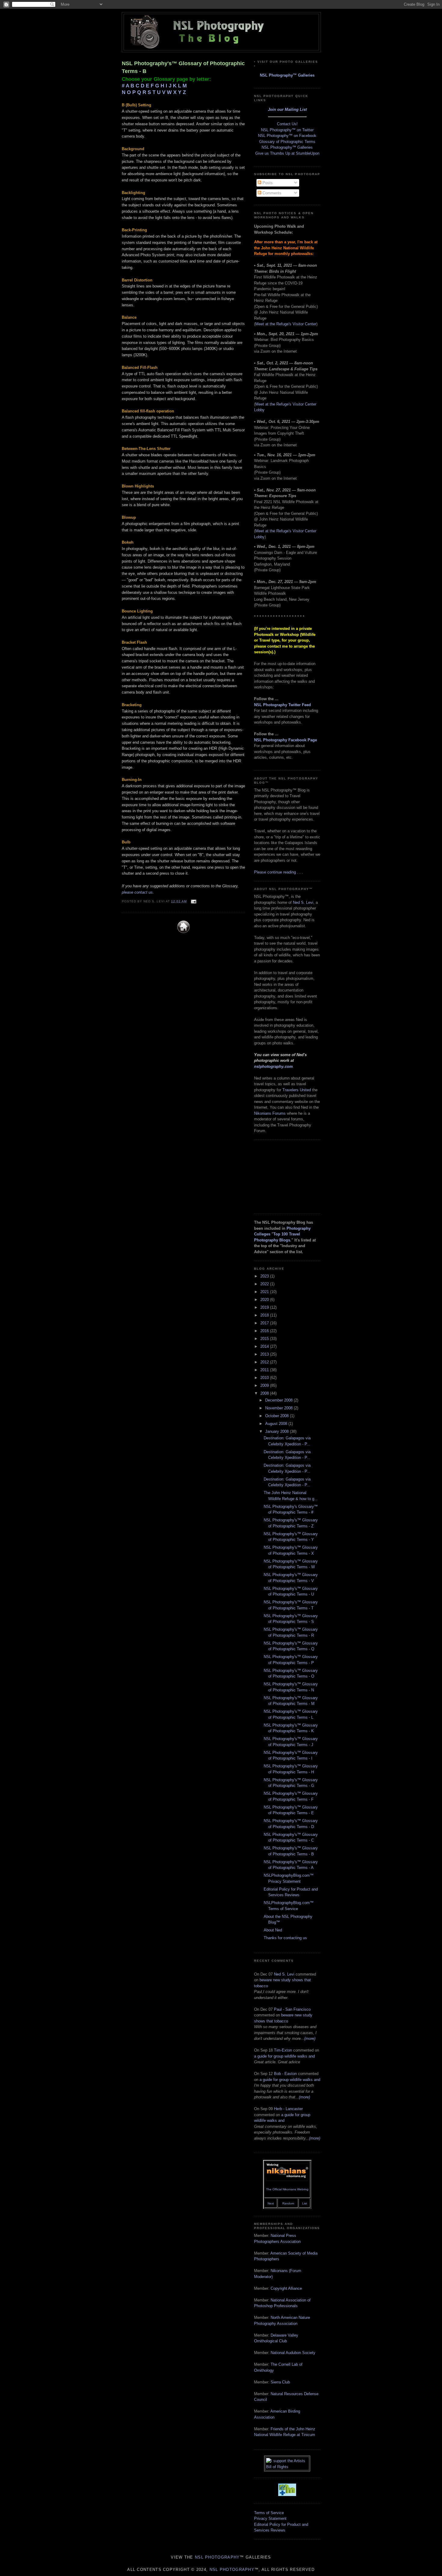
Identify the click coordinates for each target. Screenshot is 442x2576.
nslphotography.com (273, 1066)
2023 (265, 1276)
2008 (265, 1393)
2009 (265, 1385)
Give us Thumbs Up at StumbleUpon (287, 153)
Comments (271, 193)
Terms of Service (269, 2513)
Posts (267, 183)
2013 (265, 1354)
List (305, 2203)
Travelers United (297, 1090)
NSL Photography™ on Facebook (287, 136)
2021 (265, 1292)
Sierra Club (280, 2382)
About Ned (273, 1930)
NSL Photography (217, 2557)
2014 (265, 1346)
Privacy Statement (270, 2518)
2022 (265, 1284)
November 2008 (279, 1408)
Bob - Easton (285, 2074)
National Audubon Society (293, 2353)
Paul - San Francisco (292, 2009)
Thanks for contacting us (285, 1938)
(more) (310, 2038)
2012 (265, 1362)
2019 (265, 1307)
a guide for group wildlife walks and (284, 2056)
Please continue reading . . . (279, 872)
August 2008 (277, 1424)
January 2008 (278, 1431)
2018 (265, 1315)
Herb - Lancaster (288, 2109)
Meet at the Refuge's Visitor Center (286, 324)
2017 (265, 1323)
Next (271, 2203)
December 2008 (279, 1400)
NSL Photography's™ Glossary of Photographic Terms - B (183, 67)
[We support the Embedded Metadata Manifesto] (287, 2495)
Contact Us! (287, 124)
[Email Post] (193, 901)
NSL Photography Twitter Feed (282, 705)
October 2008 (278, 1416)
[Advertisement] (284, 1176)
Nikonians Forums (270, 1113)
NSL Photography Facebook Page (285, 740)
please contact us (137, 892)
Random (288, 2203)
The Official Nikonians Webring (287, 2189)
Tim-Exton (283, 2050)
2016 (265, 1331)
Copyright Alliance (286, 2288)
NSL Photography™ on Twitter (287, 130)
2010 (265, 1378)
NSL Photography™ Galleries (287, 75)
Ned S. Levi (303, 902)
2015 (265, 1339)
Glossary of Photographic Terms (287, 142)
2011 (265, 1370)
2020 (265, 1300)
